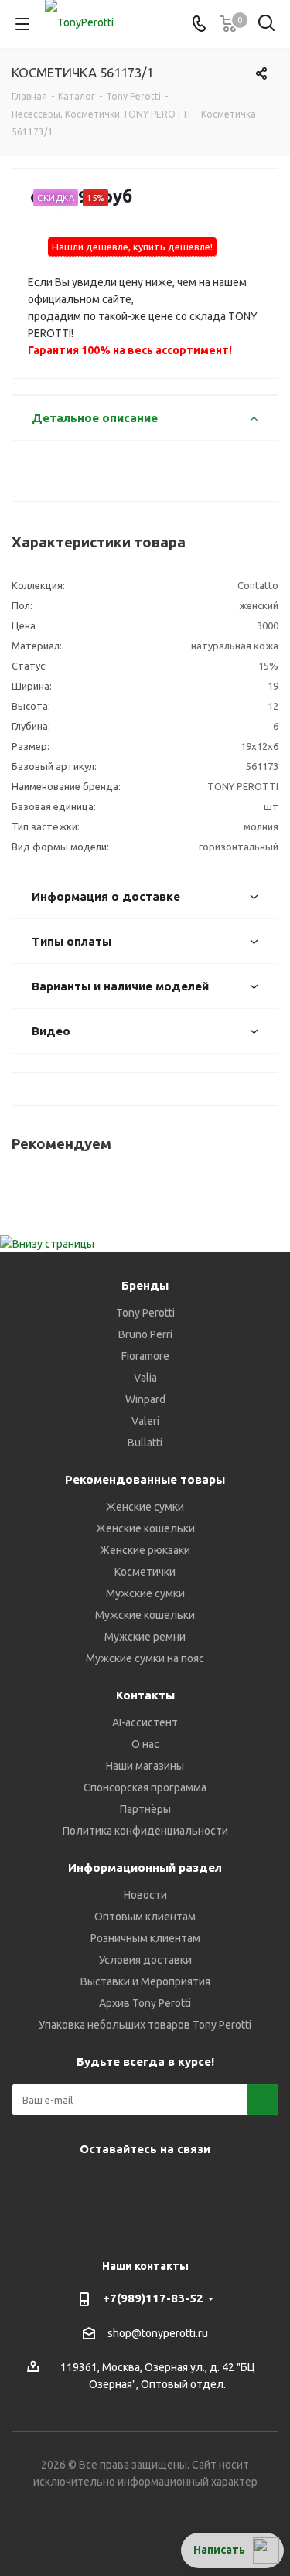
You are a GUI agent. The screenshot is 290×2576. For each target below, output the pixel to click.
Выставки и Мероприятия (145, 1981)
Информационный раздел (145, 1867)
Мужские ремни (145, 1637)
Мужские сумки (145, 1593)
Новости (145, 1895)
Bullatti (145, 1443)
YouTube (122, 2185)
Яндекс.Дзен (238, 2185)
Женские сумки (145, 1507)
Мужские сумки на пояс (145, 1658)
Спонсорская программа (145, 1787)
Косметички (145, 1572)
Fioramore (145, 1356)
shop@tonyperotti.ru (158, 2333)
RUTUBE (122, 2223)
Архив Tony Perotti (145, 2003)
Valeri (145, 1421)
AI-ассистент (145, 1722)
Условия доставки (145, 1960)
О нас (145, 1744)
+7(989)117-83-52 (153, 2298)
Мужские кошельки (145, 1615)
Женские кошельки (145, 1528)
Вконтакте (45, 2185)
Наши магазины (145, 1766)
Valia (145, 1378)
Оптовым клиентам (145, 1917)
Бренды (145, 1285)
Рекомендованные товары (145, 1479)
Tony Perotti (145, 1313)
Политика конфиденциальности (145, 1831)
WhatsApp (200, 2185)
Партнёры (145, 1809)
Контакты (145, 1695)
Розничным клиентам (145, 1938)
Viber (161, 2185)
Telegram (84, 2185)
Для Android (161, 2223)
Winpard (145, 1399)
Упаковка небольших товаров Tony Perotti (145, 2025)
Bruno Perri (145, 1334)
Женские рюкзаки (145, 1550)
